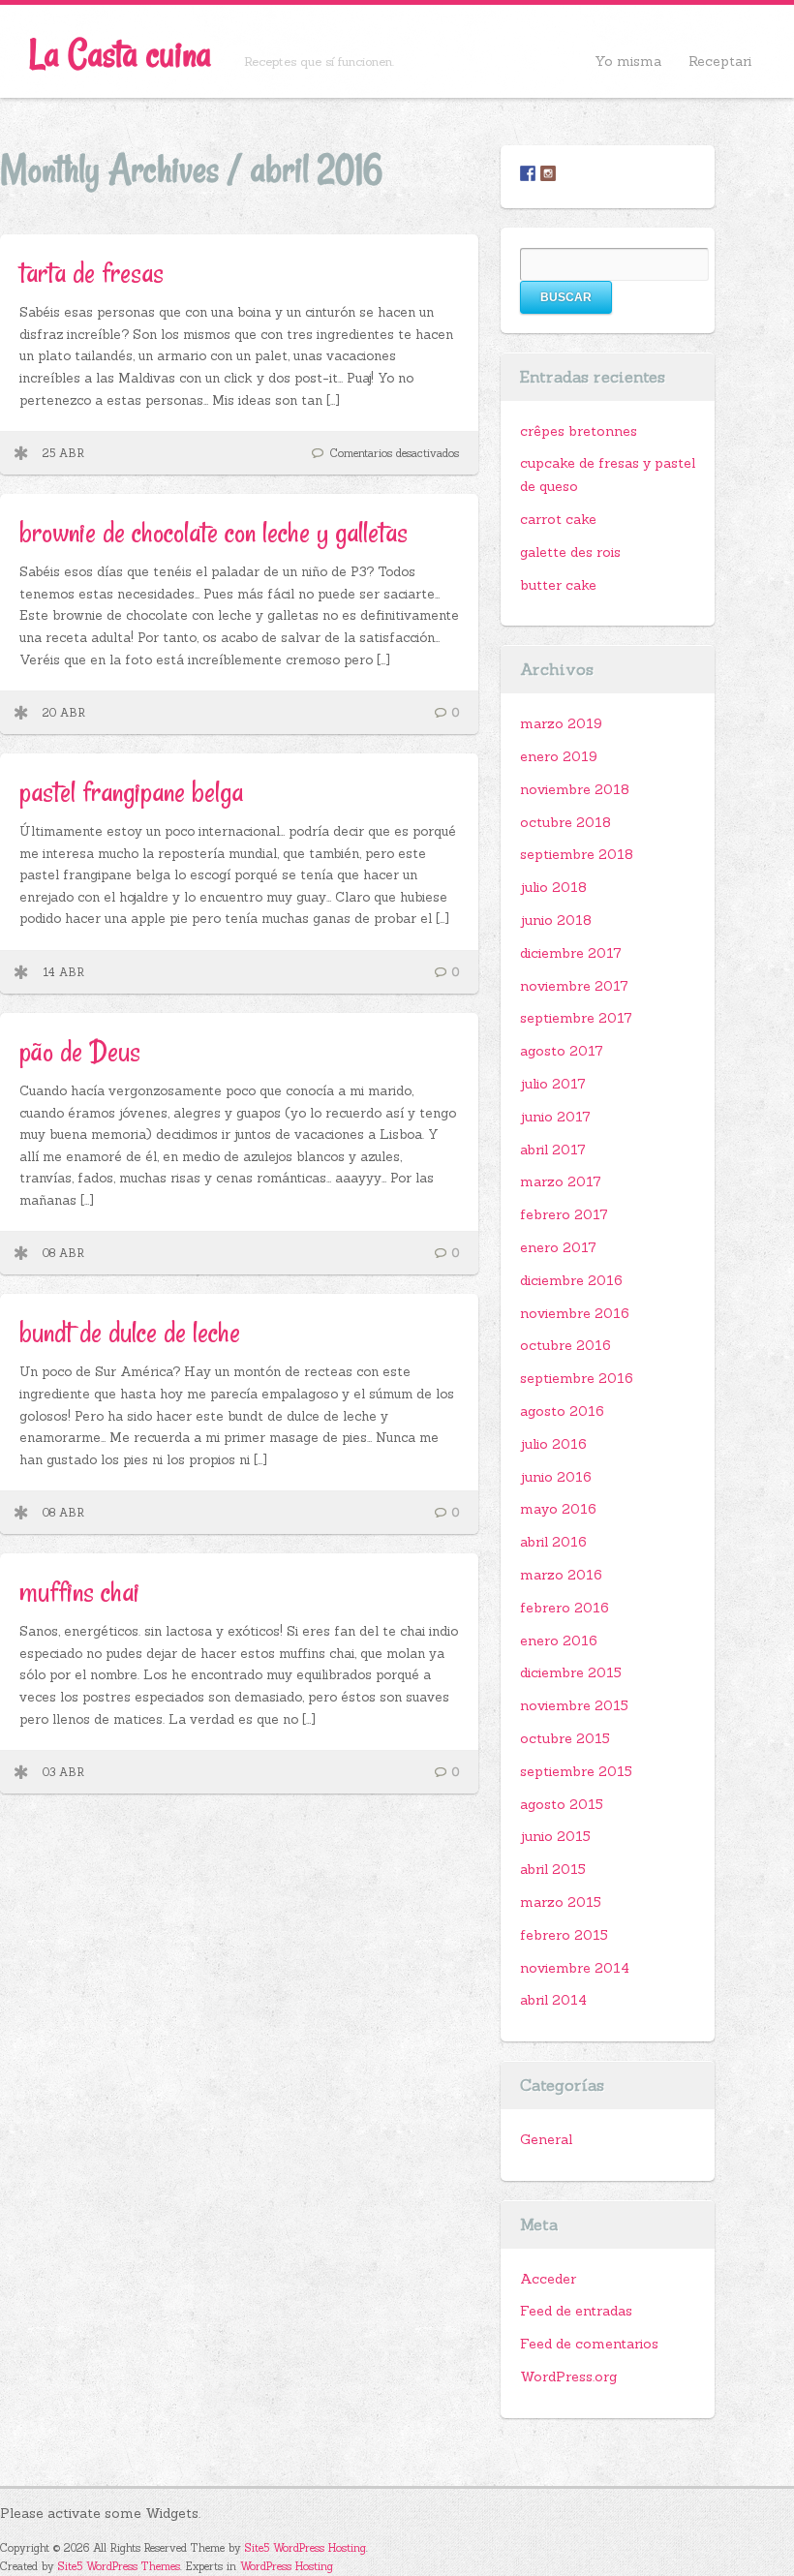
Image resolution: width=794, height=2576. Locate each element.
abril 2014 (553, 2000)
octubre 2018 (565, 822)
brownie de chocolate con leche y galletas (214, 532)
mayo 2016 (558, 1509)
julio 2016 (553, 1444)
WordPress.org (568, 2377)
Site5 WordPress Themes (119, 2566)
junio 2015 (555, 1836)
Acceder (548, 2279)
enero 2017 (558, 1247)
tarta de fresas (92, 273)
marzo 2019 (561, 723)
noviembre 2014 (575, 1968)
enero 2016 (559, 1641)
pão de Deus (80, 1051)
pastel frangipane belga (131, 792)
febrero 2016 (565, 1608)
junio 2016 (556, 1477)
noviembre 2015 (574, 1705)
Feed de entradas (576, 2311)
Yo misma (628, 61)
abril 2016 (553, 1542)
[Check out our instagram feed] (548, 173)
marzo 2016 (561, 1575)
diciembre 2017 (571, 953)
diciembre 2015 (571, 1672)
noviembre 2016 (575, 1313)
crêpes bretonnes (579, 431)
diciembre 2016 (571, 1280)
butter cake (558, 585)
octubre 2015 (565, 1738)
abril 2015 (553, 1869)
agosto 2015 (562, 1804)
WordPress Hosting (287, 2566)
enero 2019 (559, 756)
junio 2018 (556, 920)
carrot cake (558, 519)
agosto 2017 (562, 1051)
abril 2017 (553, 1150)
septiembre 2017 (576, 1018)
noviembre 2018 (575, 789)
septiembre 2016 (577, 1378)
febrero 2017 (564, 1214)
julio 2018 (553, 887)
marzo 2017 (561, 1181)
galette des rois (570, 552)
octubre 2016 (565, 1345)
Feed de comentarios (589, 2344)
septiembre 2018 (577, 854)
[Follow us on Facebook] (528, 173)
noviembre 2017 (574, 986)
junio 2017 (555, 1117)
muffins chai (79, 1592)
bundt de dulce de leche (130, 1332)
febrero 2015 (564, 1935)
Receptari (720, 61)
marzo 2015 (561, 1902)
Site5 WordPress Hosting (305, 2548)
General (546, 2139)
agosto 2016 (562, 1411)
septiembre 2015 (576, 1771)
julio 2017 (553, 1084)
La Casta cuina (120, 54)
